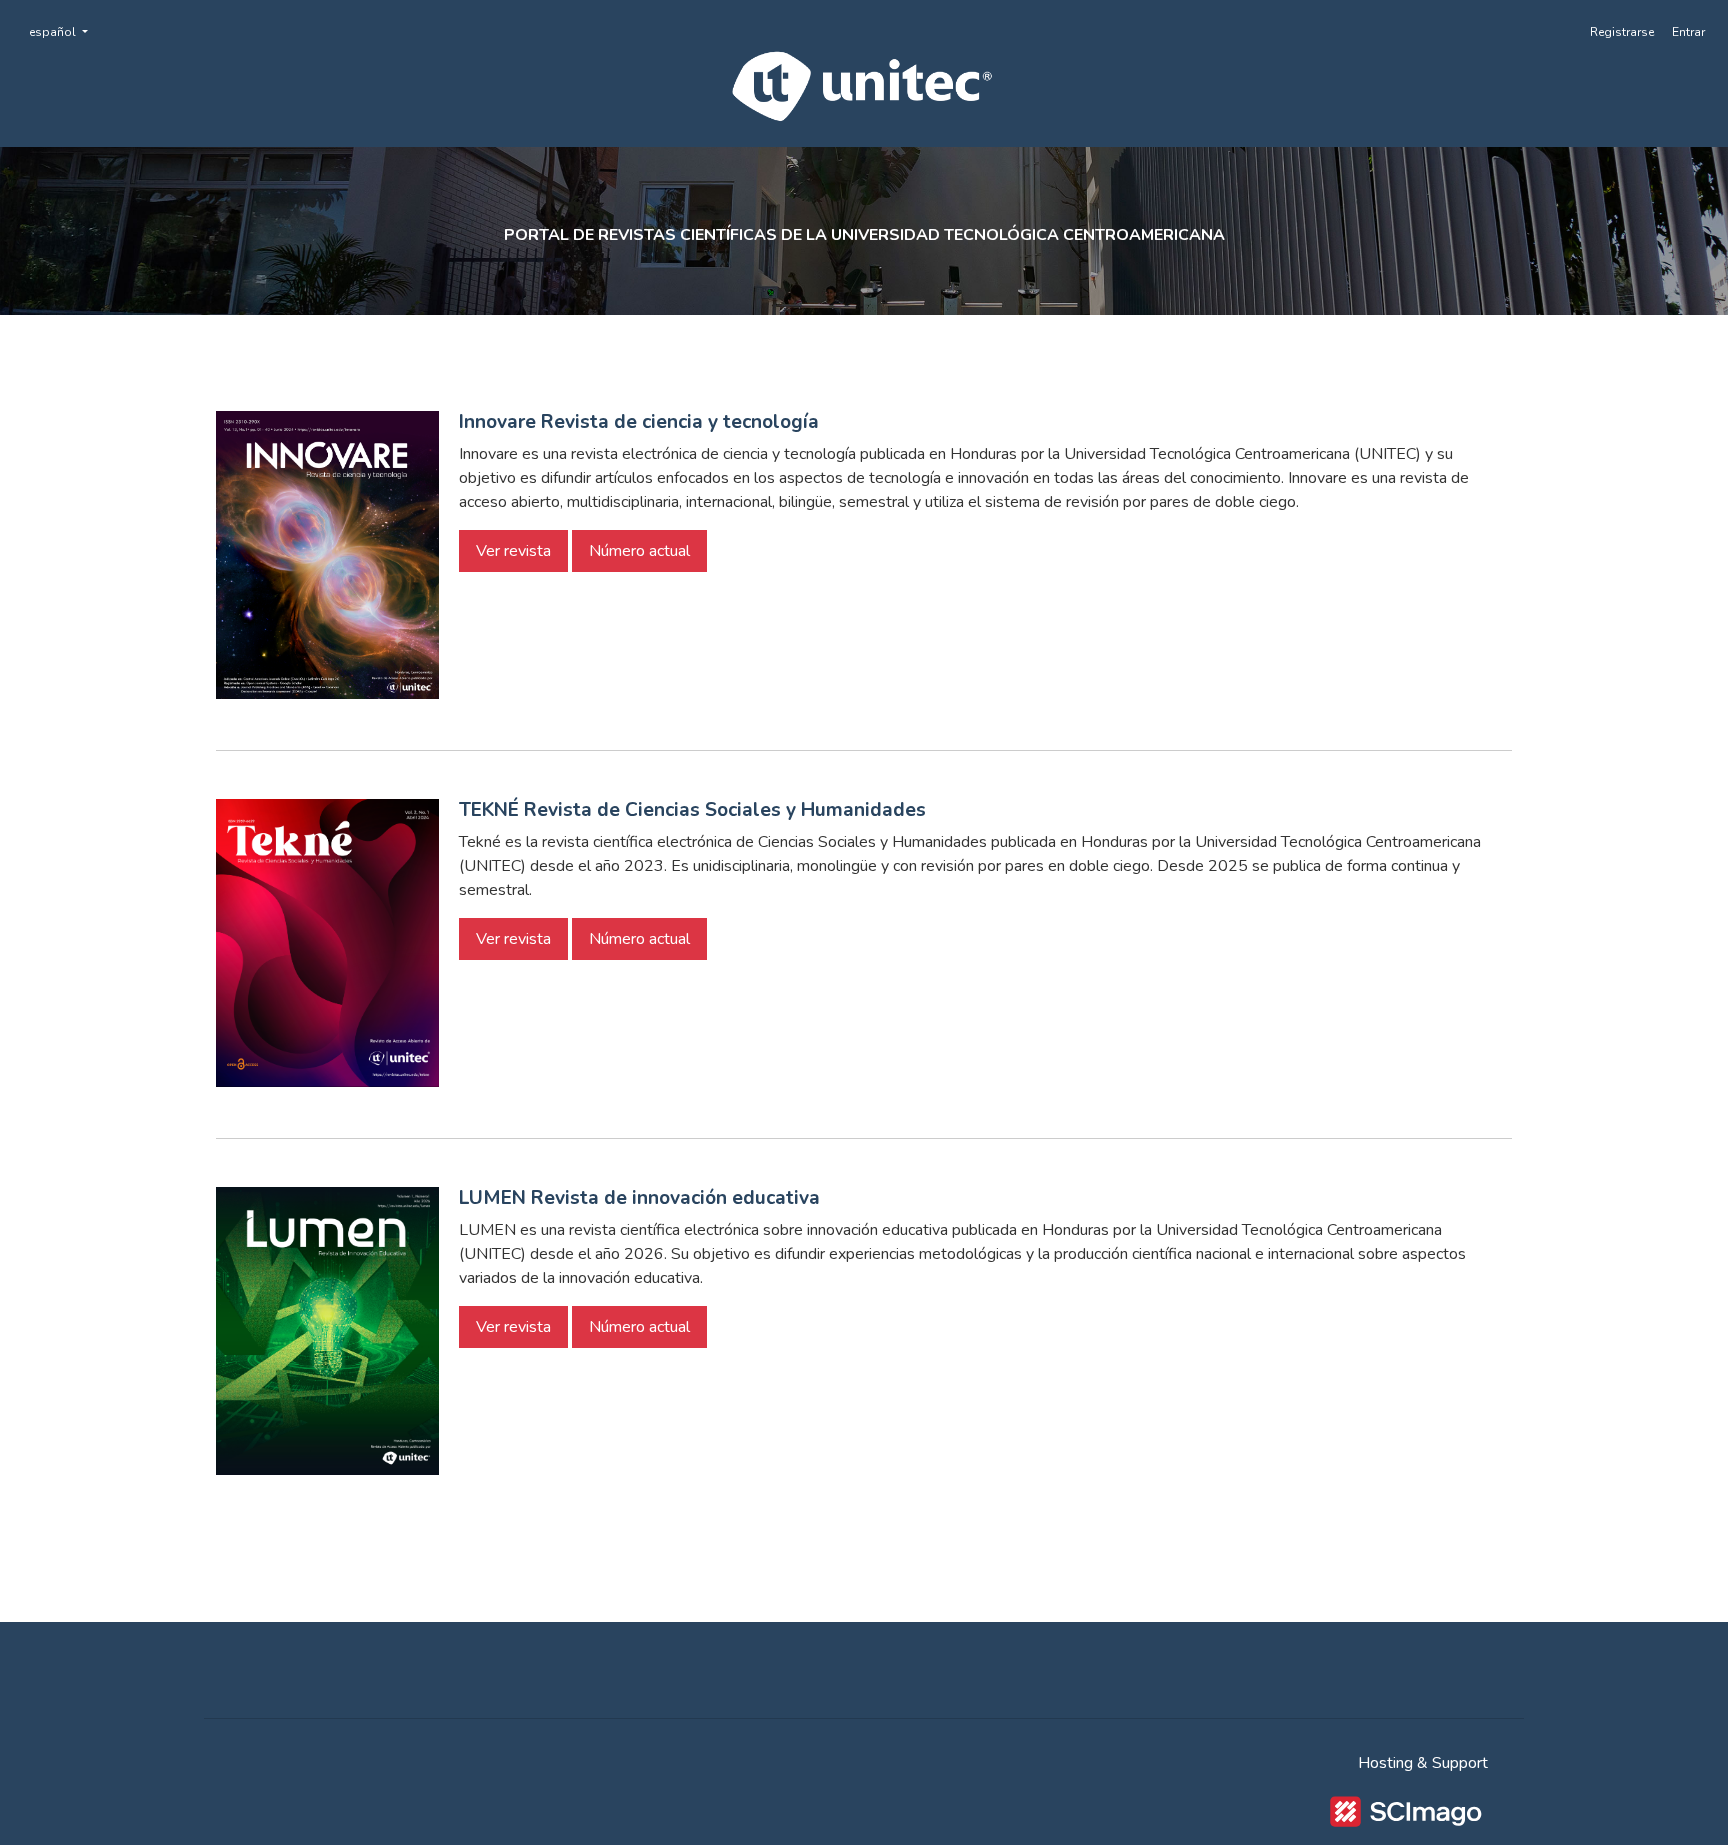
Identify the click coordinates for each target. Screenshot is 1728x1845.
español (64, 31)
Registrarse (1622, 32)
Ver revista (513, 551)
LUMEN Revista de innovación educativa (639, 1198)
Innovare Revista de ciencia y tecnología (639, 422)
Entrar (1688, 32)
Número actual (639, 551)
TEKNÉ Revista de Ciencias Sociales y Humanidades (692, 810)
